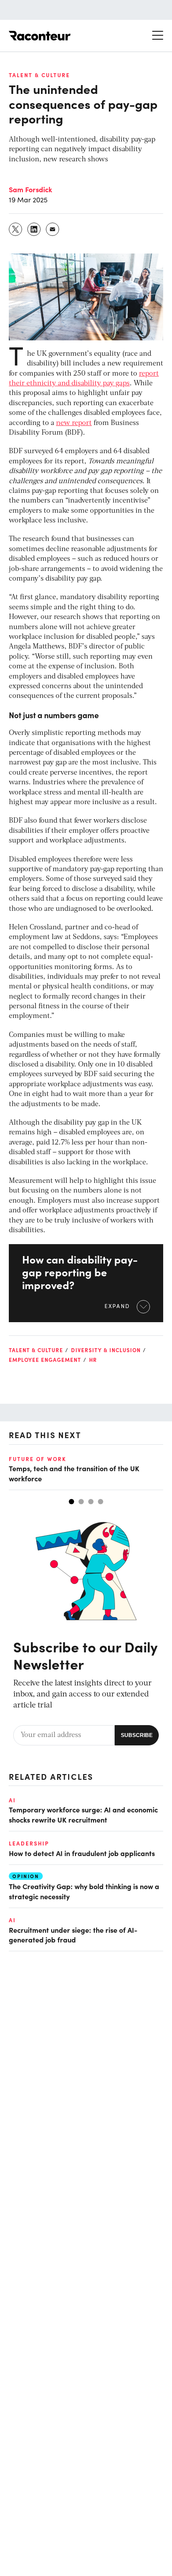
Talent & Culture (39, 75)
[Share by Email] (53, 229)
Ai (12, 1800)
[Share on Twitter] (16, 229)
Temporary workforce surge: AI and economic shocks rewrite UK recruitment (83, 1814)
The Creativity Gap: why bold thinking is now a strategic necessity (84, 1891)
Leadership (29, 1843)
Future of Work (37, 1459)
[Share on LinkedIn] (34, 229)
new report (74, 423)
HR (93, 1360)
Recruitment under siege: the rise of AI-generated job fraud (73, 1935)
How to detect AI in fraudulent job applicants (82, 1853)
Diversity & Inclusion (106, 1350)
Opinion (26, 1876)
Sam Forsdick (30, 189)
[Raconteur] (40, 36)
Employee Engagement (45, 1360)
